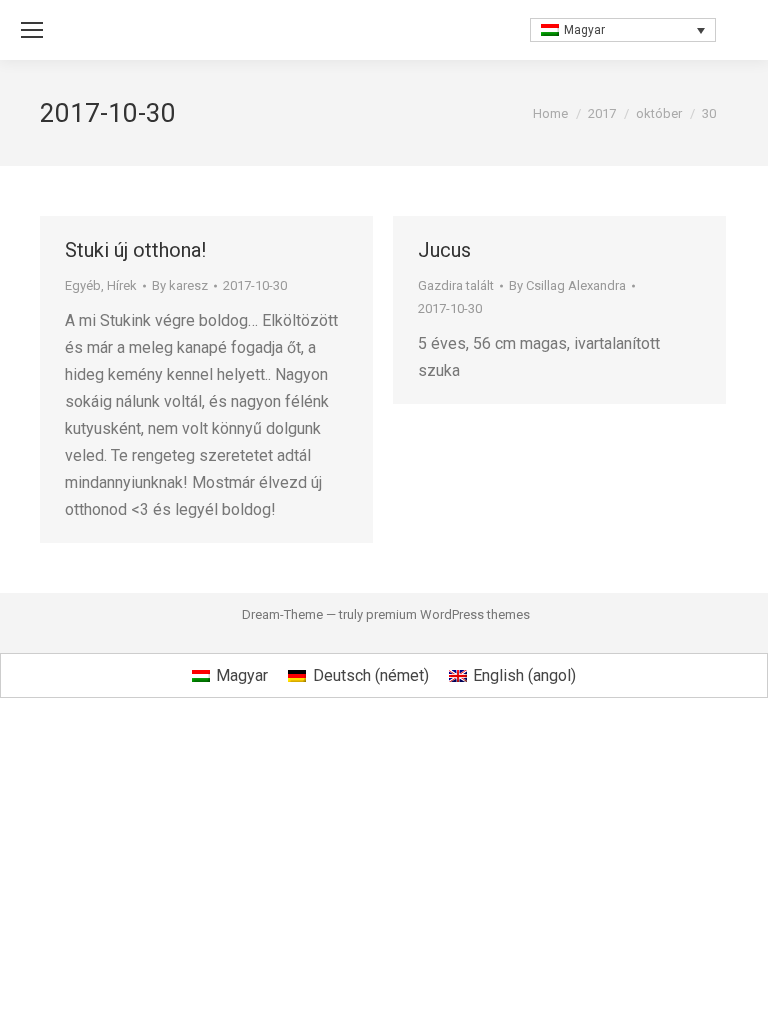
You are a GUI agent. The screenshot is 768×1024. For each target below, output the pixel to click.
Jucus (444, 250)
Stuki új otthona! (135, 250)
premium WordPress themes (448, 614)
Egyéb (83, 285)
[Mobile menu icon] (32, 30)
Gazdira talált (456, 285)
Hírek (122, 285)
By (180, 285)
